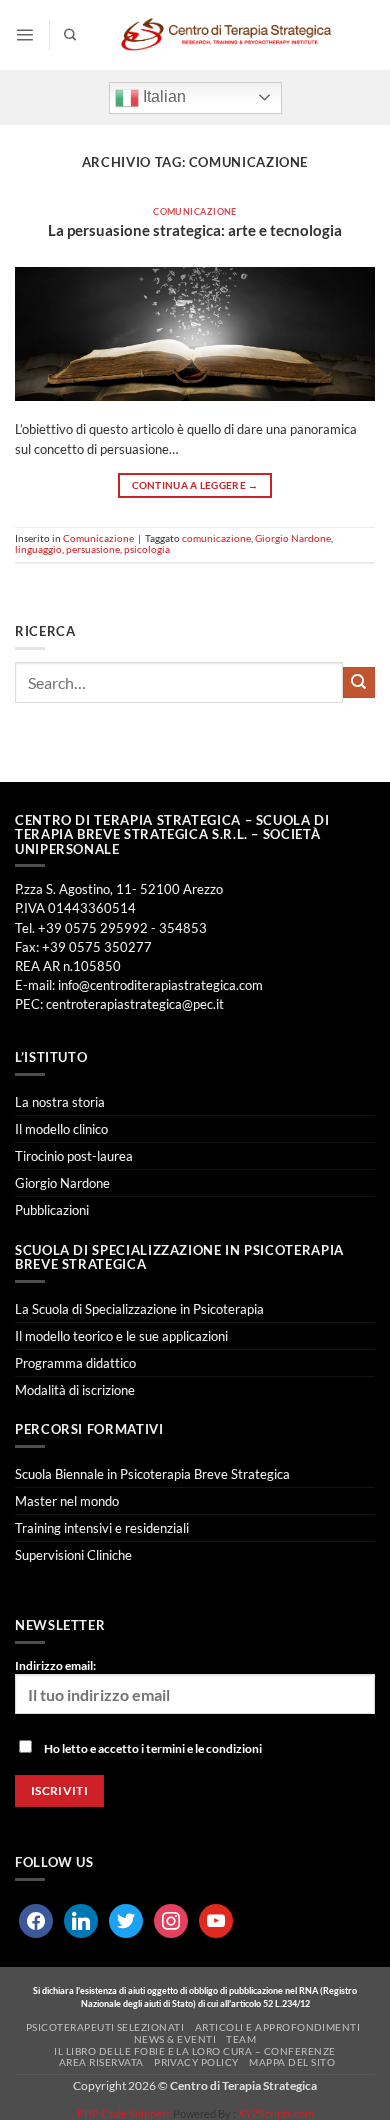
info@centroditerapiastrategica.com (160, 985)
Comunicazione (195, 211)
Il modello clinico (61, 1129)
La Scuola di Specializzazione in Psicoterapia (139, 1309)
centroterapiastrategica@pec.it (135, 1004)
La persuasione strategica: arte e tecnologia (195, 230)
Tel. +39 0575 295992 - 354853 (111, 928)
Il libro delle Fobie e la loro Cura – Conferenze (195, 2051)
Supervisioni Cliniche (73, 1555)
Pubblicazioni (52, 1210)
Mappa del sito (292, 2062)
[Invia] (359, 683)
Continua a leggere (195, 485)
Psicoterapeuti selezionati (105, 2027)
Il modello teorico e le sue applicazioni (121, 1336)
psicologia (147, 549)
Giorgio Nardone (293, 538)
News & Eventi (175, 2039)
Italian (162, 96)
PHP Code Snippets (124, 2113)
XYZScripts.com (276, 2113)
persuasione (93, 549)
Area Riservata (101, 2062)
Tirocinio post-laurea (74, 1156)
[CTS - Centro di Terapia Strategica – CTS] (226, 35)
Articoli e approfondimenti (278, 2027)
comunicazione (216, 538)
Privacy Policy (196, 2062)
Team (241, 2039)
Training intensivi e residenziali (102, 1528)
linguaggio (38, 549)
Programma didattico (75, 1363)
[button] (24, 34)
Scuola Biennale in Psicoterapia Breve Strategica (152, 1474)
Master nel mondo (67, 1501)
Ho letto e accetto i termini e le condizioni (153, 1748)
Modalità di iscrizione (75, 1390)
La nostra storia (60, 1102)
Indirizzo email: (55, 1665)
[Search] (70, 35)
